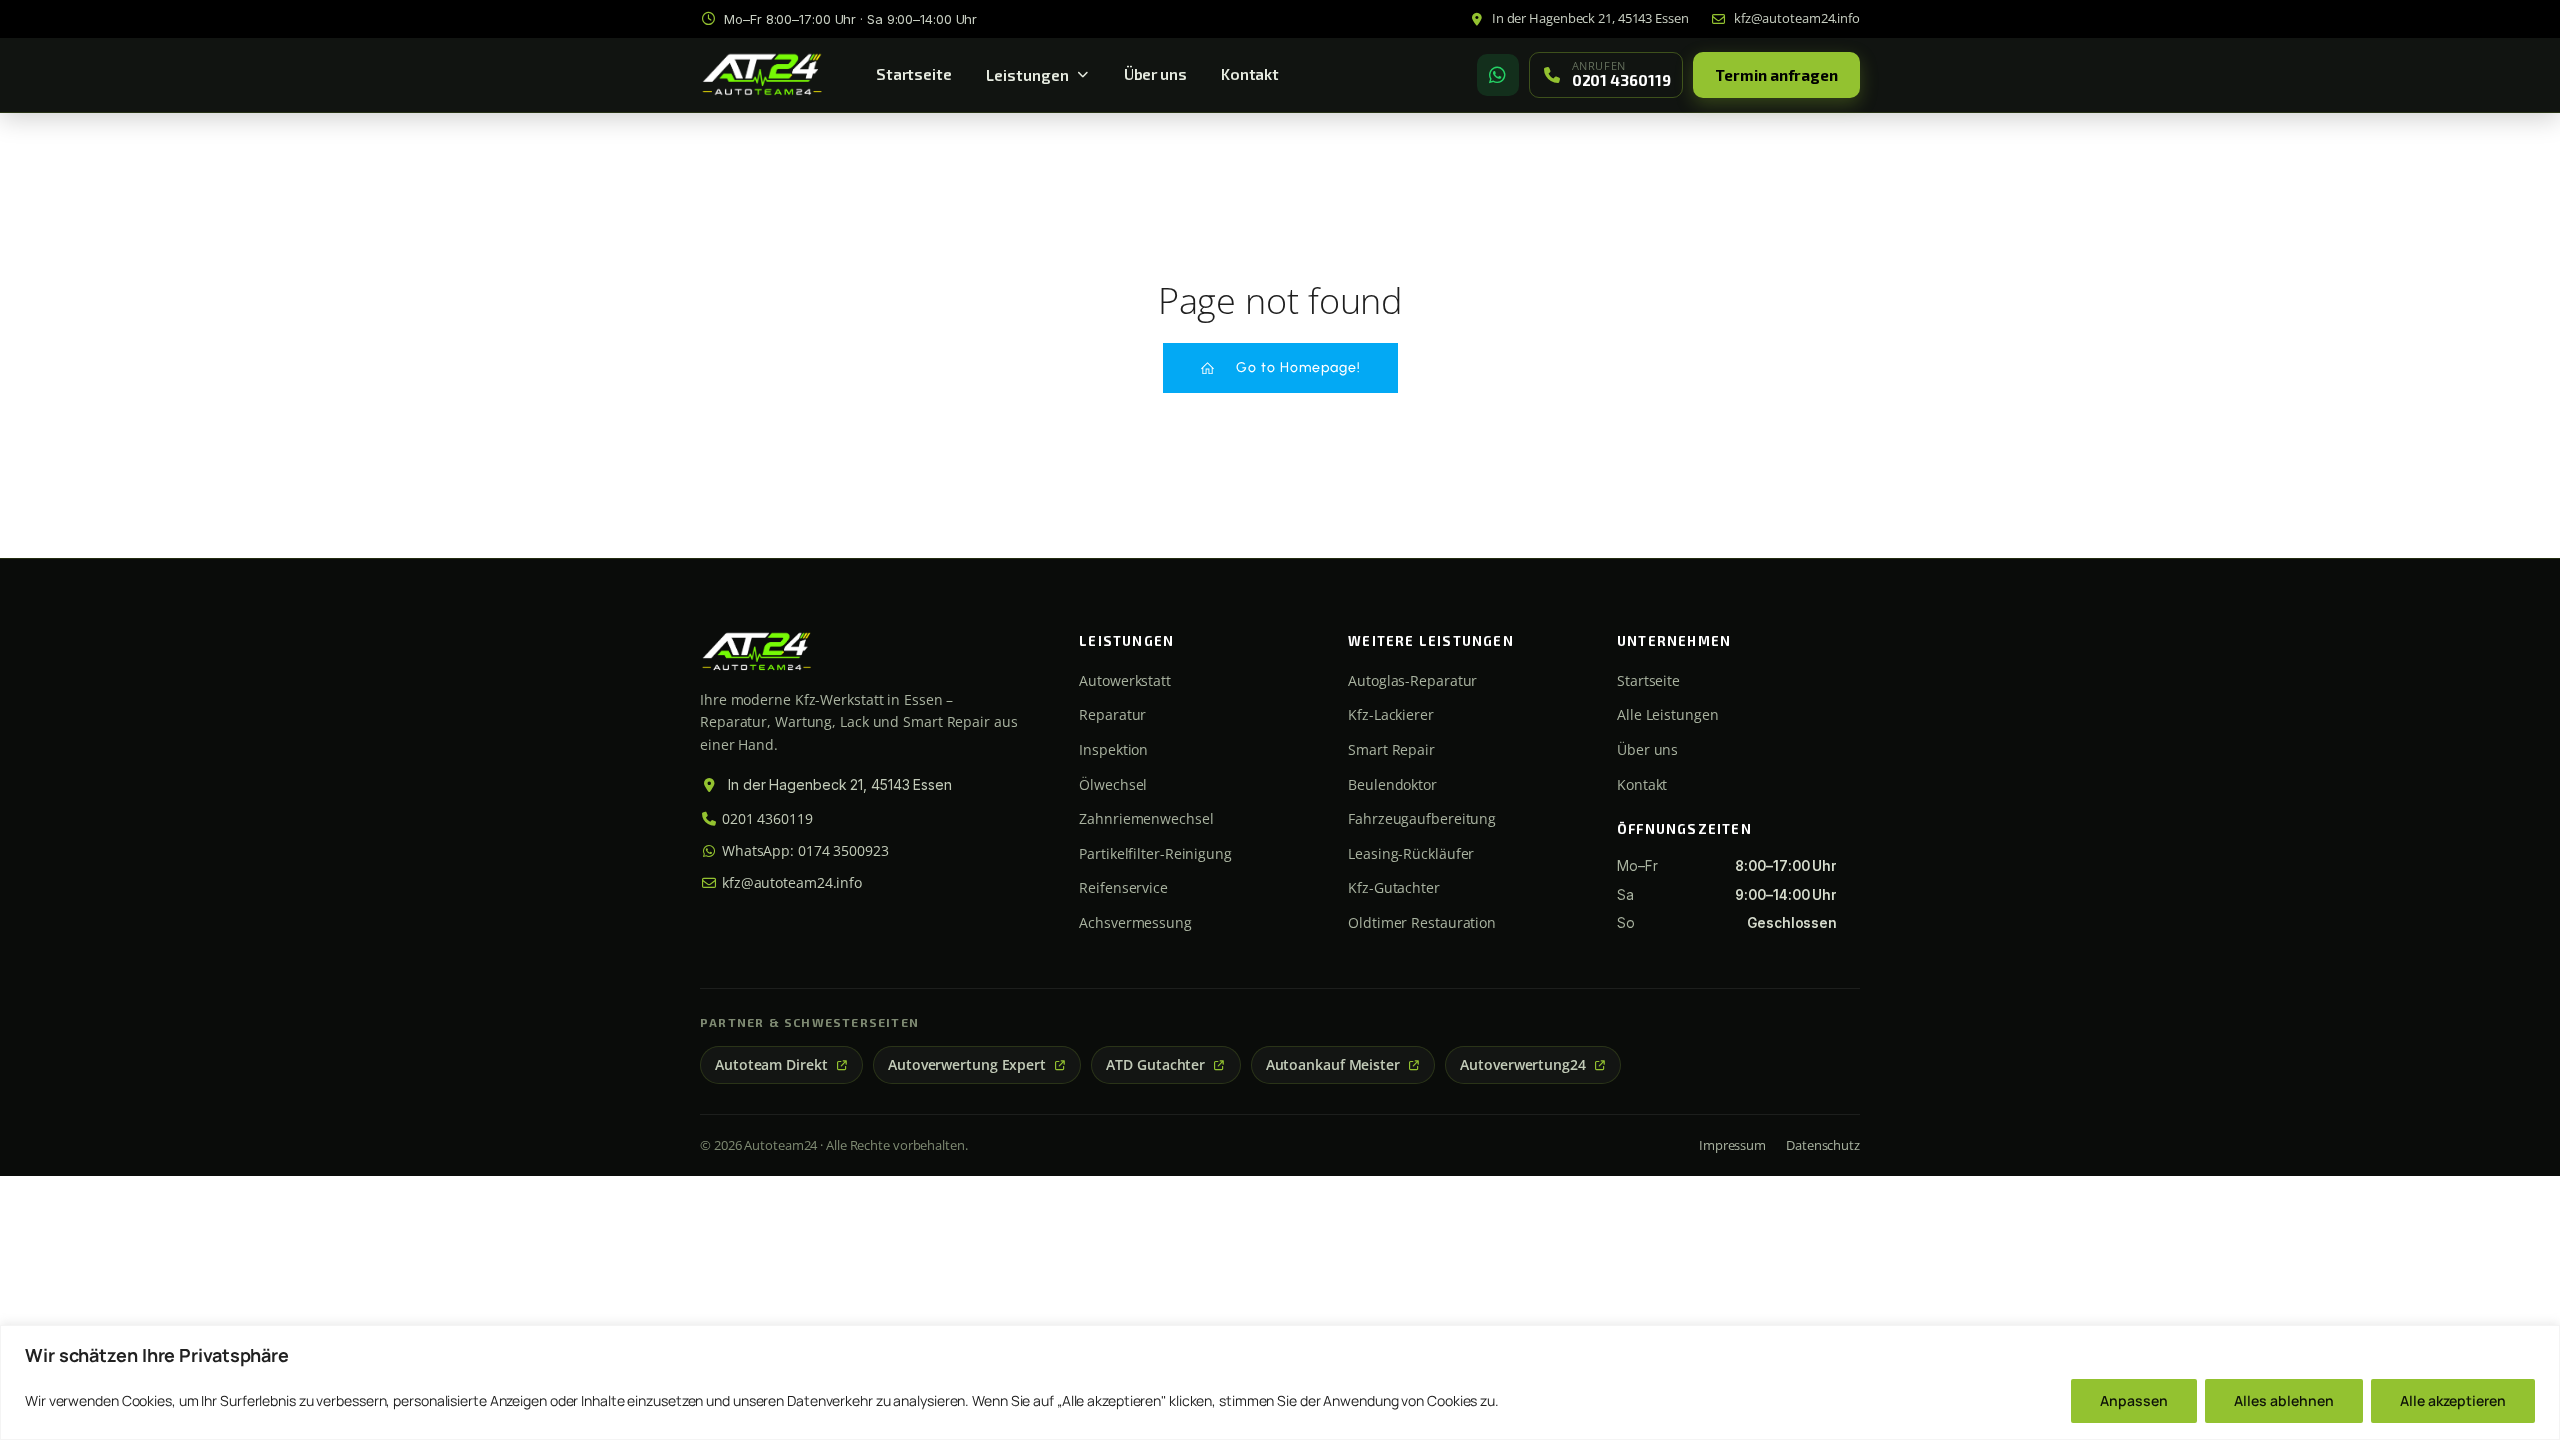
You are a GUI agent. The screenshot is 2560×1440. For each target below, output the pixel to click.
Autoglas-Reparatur (1412, 680)
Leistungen (1027, 75)
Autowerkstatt (1125, 680)
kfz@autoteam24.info (790, 882)
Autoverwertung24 (1522, 1065)
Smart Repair (1391, 749)
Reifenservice (1123, 887)
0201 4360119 (765, 818)
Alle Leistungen (1668, 714)
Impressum (1732, 1145)
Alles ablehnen (2284, 1400)
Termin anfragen (1776, 75)
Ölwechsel (1113, 784)
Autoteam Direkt (771, 1065)
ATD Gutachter (1155, 1065)
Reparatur (1112, 714)
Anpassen (2134, 1400)
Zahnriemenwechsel (1146, 818)
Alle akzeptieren (2453, 1400)
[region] (1280, 1382)
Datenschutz (1823, 1145)
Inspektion (1113, 749)
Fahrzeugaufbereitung (1422, 818)
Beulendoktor (1392, 784)
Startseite (914, 74)
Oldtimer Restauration (1422, 922)
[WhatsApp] (1498, 75)
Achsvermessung (1135, 922)
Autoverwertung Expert (967, 1065)
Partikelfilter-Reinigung (1155, 853)
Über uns (1155, 74)
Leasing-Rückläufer (1411, 853)
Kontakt (1250, 74)
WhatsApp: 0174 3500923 (803, 850)
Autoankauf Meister (1333, 1065)
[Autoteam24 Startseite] (762, 75)
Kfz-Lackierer (1391, 714)
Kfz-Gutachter (1394, 887)
